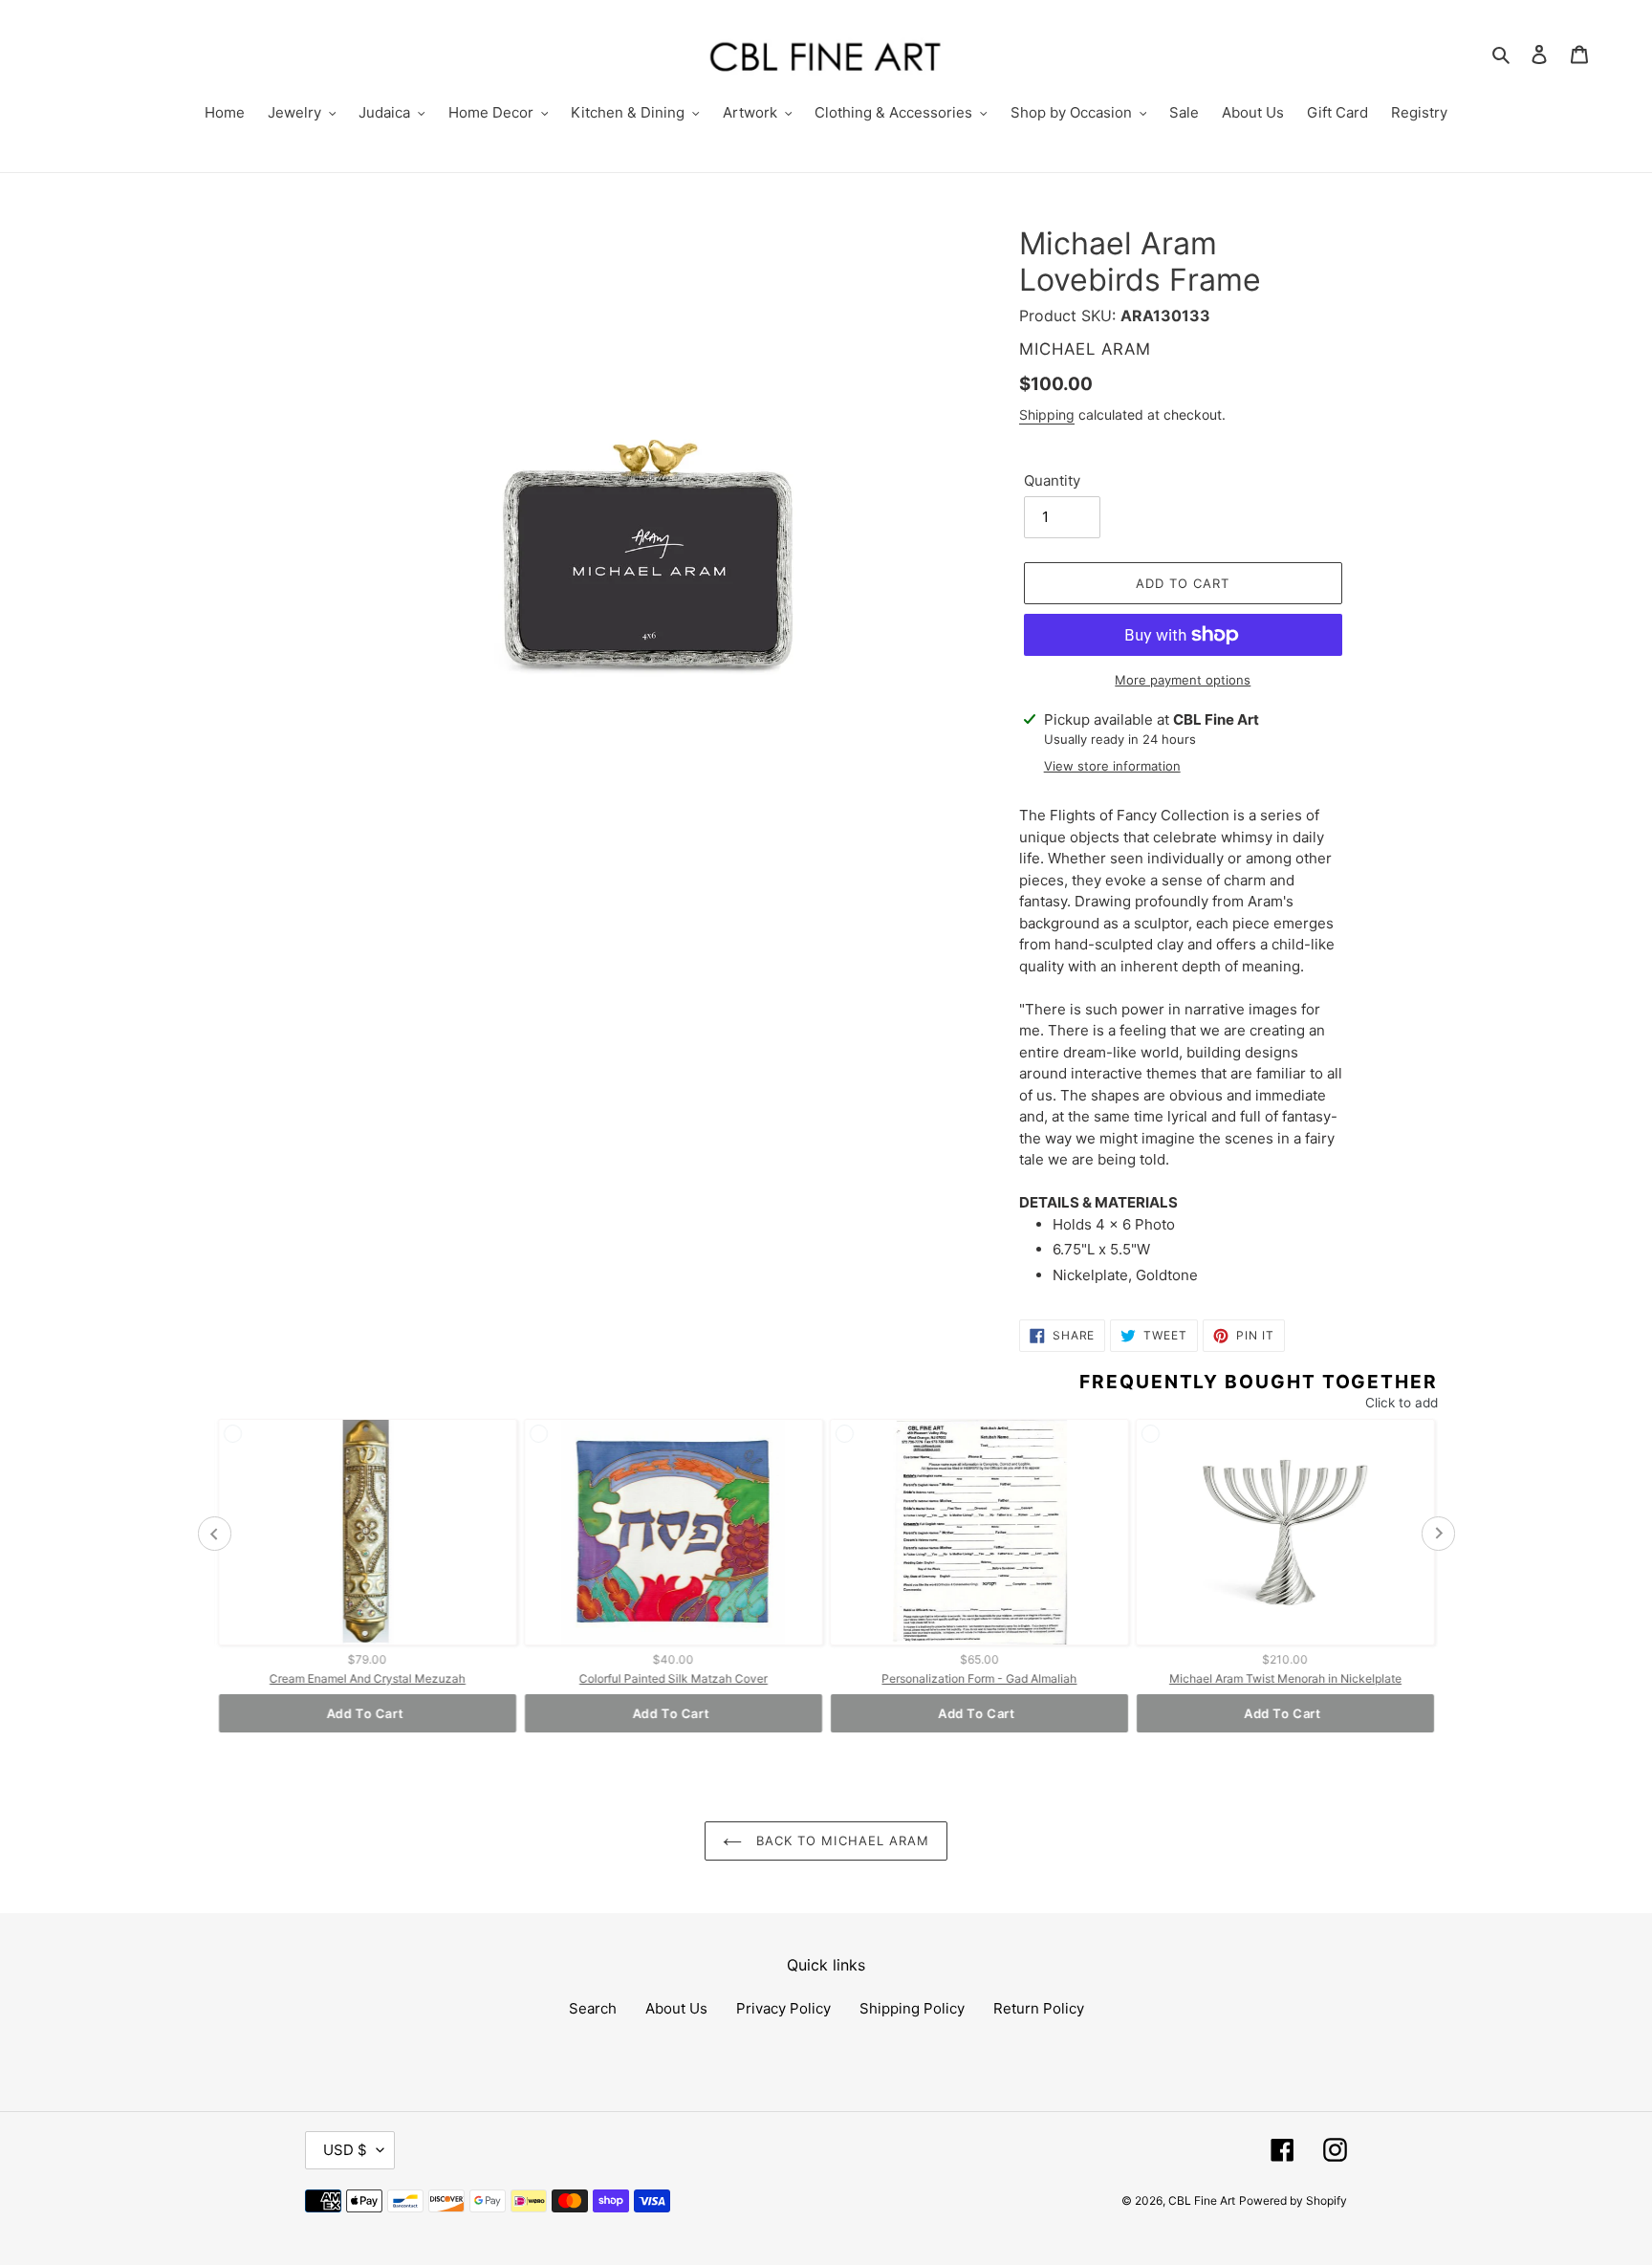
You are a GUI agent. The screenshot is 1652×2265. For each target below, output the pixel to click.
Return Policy (1039, 2008)
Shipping (1047, 414)
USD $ (345, 2150)
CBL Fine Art (1202, 2200)
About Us (676, 2008)
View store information (1112, 766)
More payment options (1183, 680)
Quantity (1052, 480)
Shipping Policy (912, 2008)
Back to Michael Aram (840, 1840)
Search (593, 2008)
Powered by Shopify (1293, 2200)
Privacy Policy (783, 2008)
